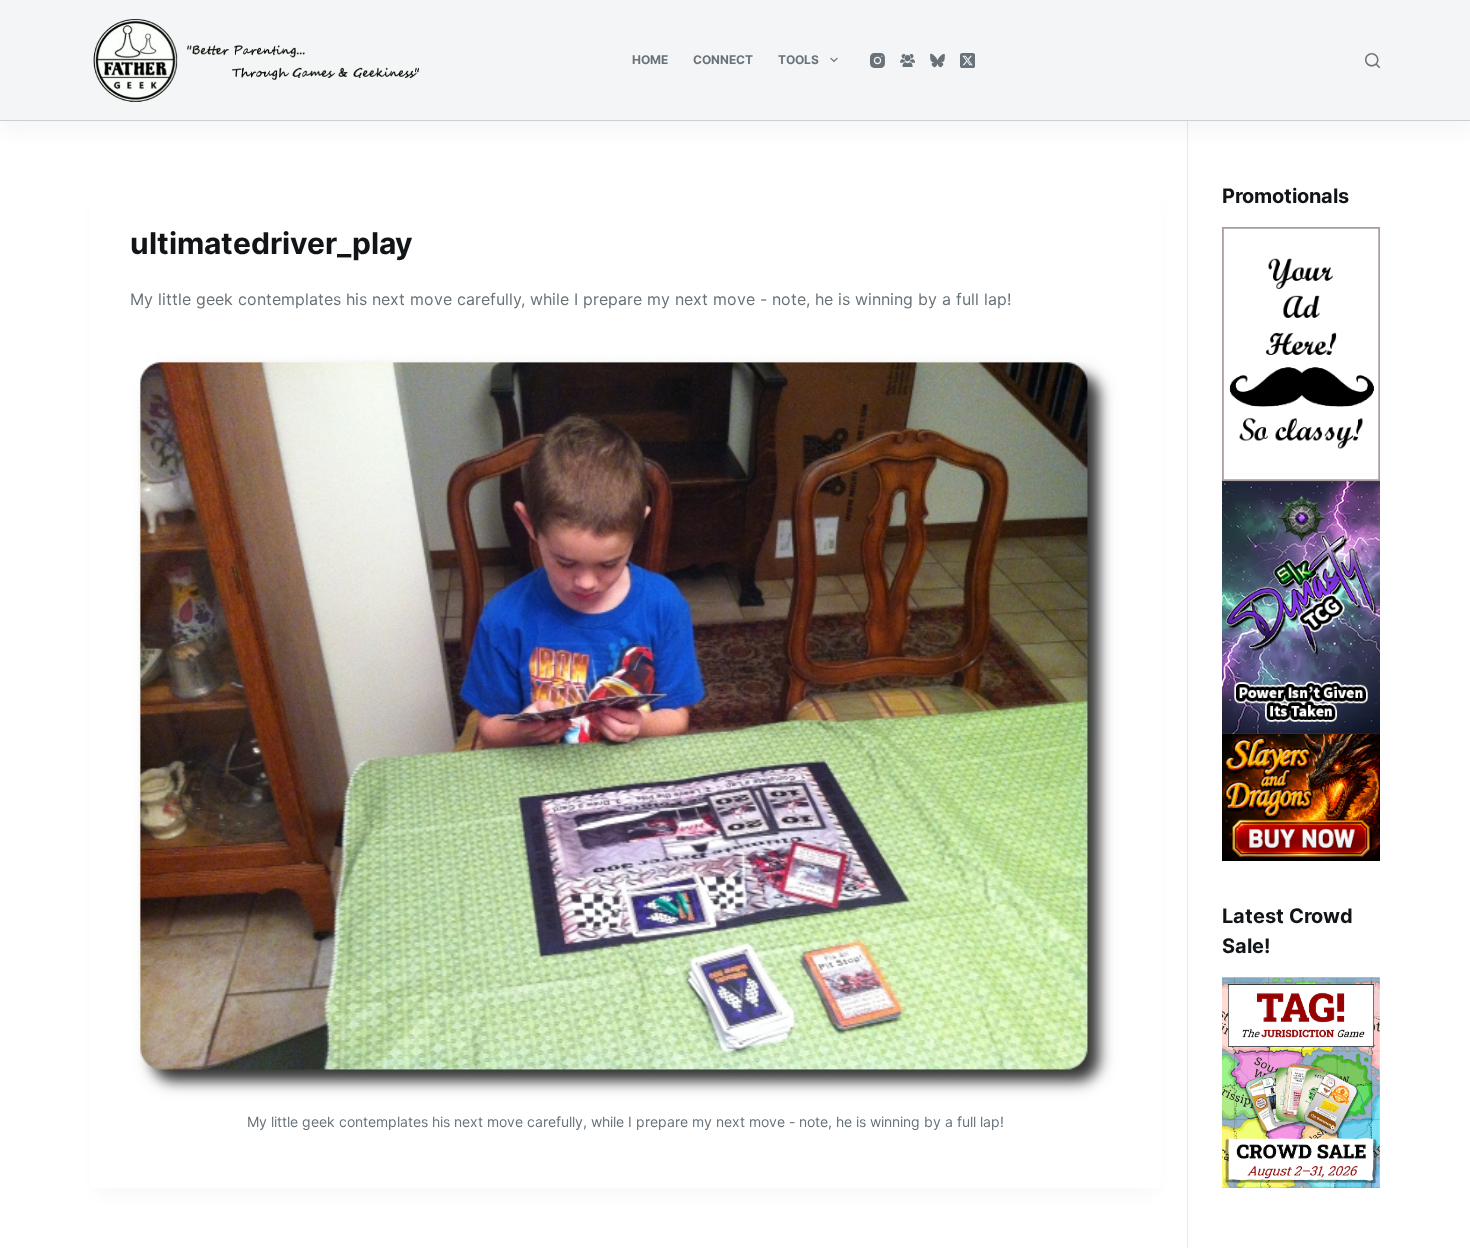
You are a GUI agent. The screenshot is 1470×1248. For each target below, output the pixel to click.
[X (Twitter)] (967, 60)
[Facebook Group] (907, 60)
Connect (723, 59)
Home (650, 59)
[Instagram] (877, 60)
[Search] (1372, 60)
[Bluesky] (937, 60)
